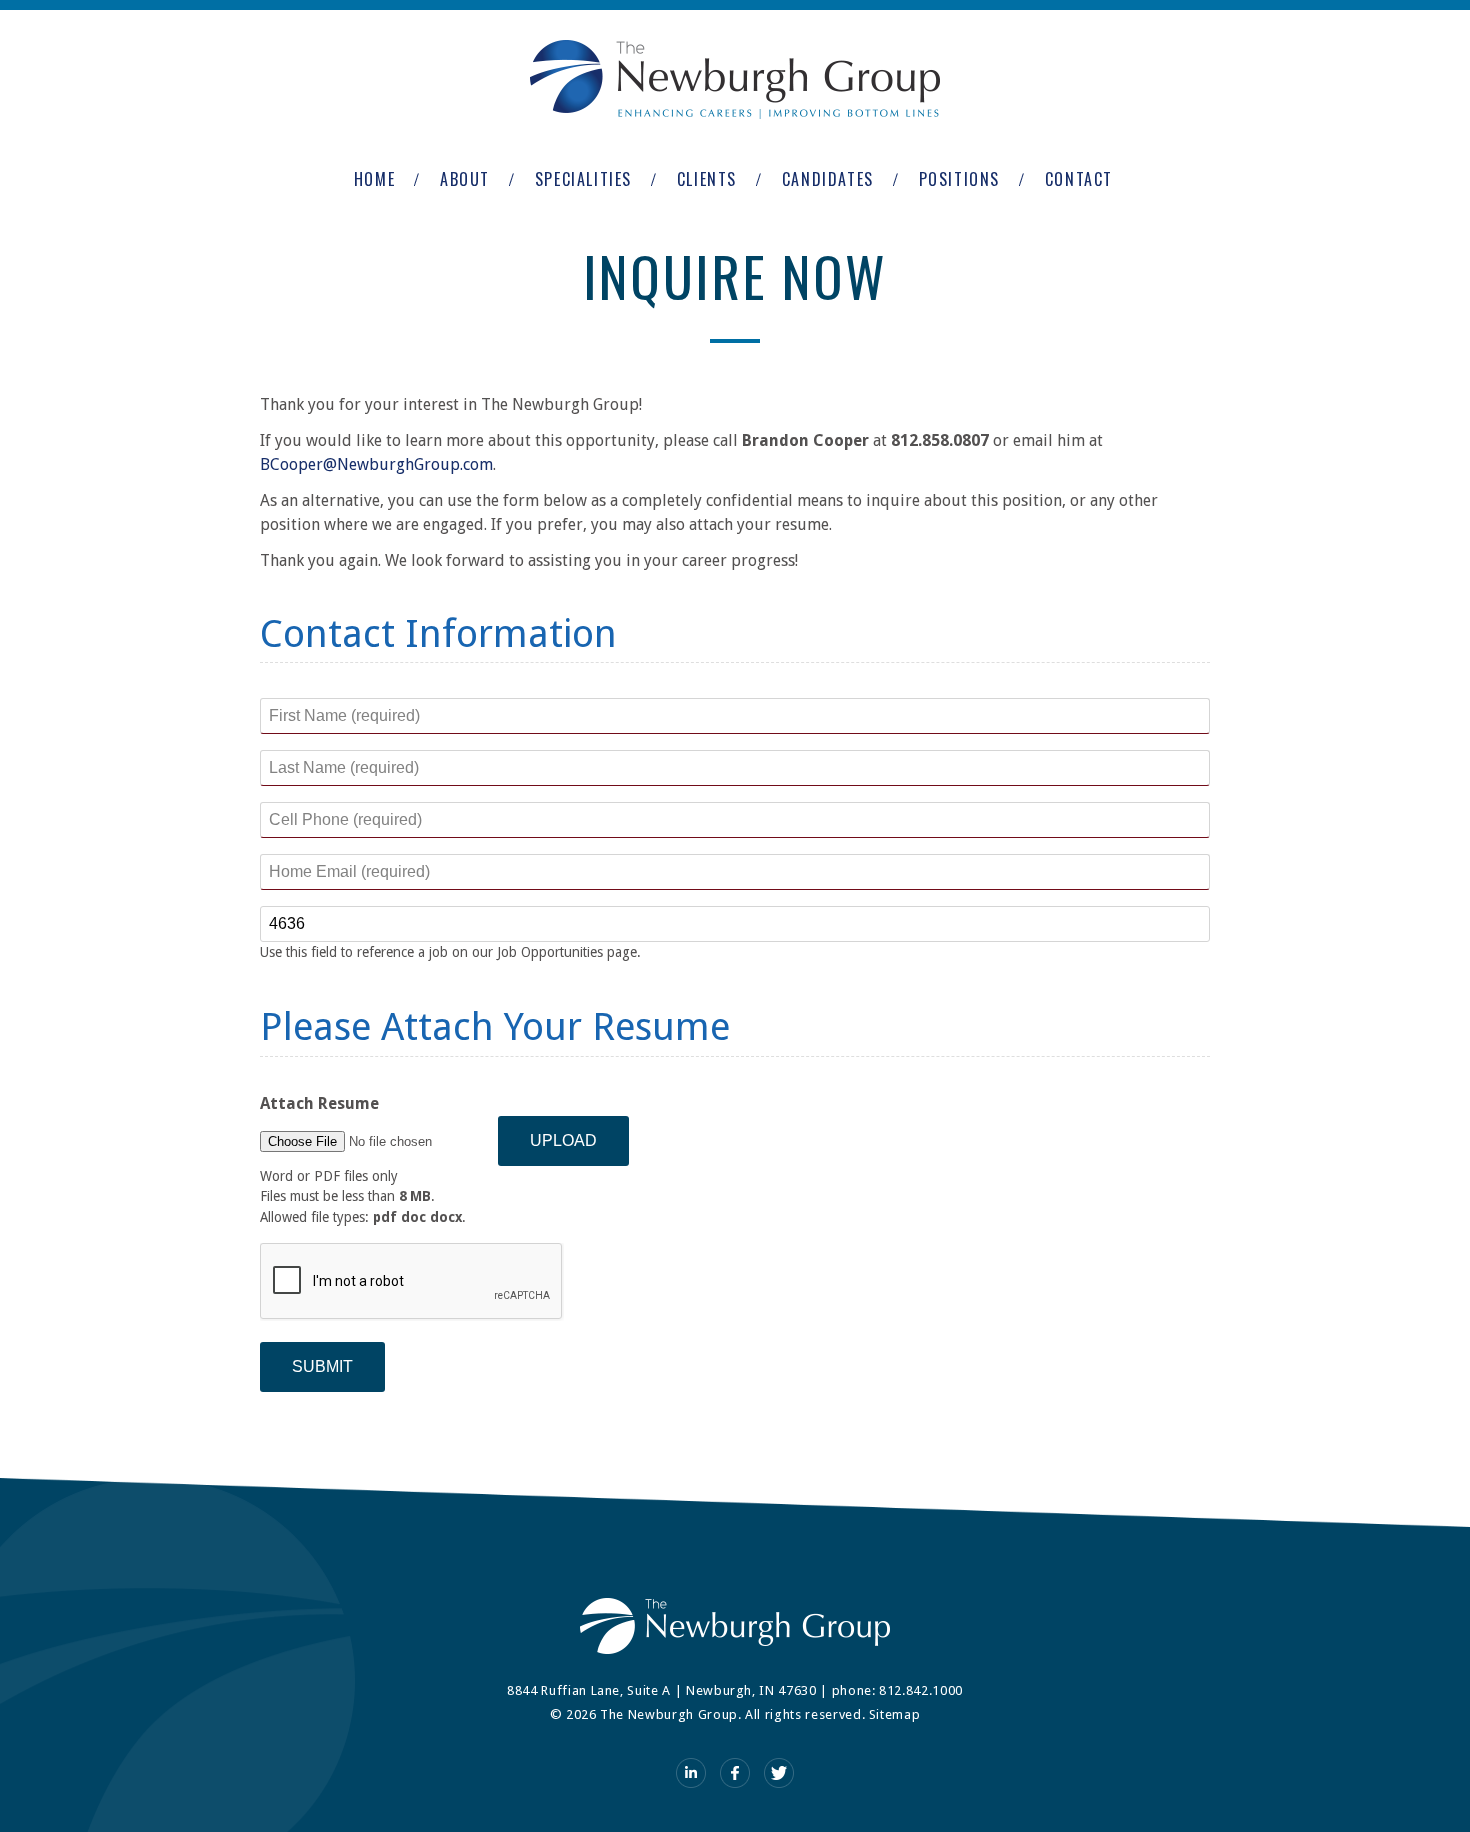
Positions (959, 179)
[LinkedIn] (691, 1773)
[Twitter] (779, 1773)
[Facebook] (735, 1773)
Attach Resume (319, 1103)
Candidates (828, 179)
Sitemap (895, 1714)
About (465, 179)
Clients (707, 179)
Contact (1079, 179)
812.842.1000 (921, 1690)
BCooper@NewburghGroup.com (376, 464)
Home (374, 179)
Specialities (583, 179)
